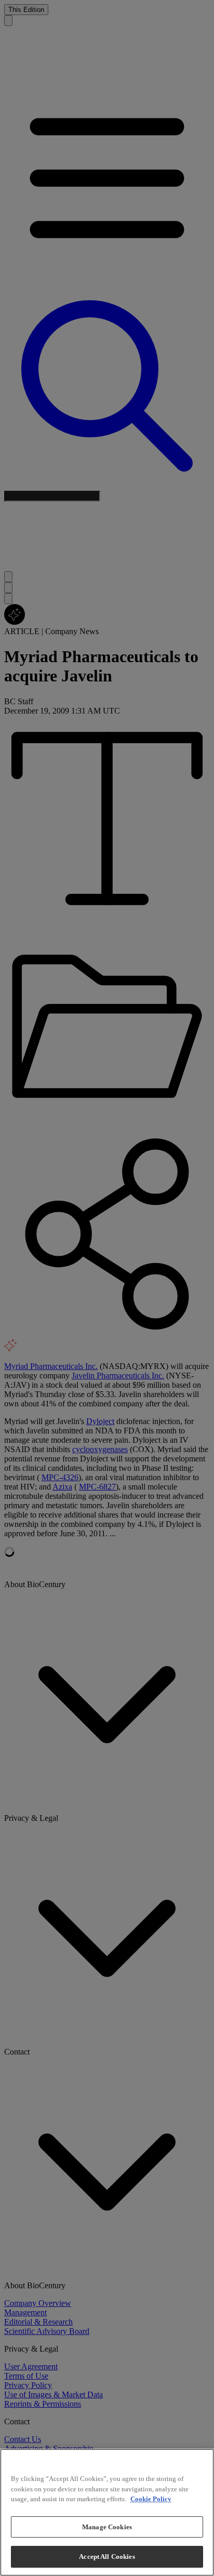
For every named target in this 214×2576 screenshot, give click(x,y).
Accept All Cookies (107, 2557)
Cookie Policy (151, 2499)
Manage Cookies (107, 2527)
